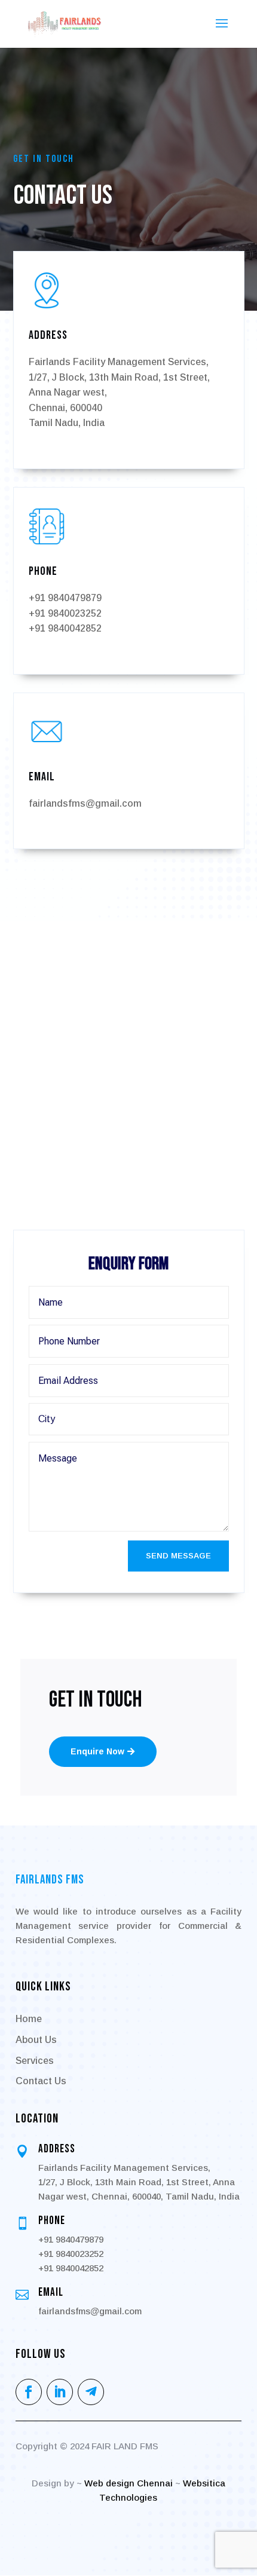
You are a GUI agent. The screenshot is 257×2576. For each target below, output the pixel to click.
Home (29, 2019)
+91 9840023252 (65, 613)
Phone (52, 2221)
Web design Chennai (128, 2483)
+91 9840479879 (65, 598)
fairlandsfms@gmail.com (85, 803)
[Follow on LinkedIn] (60, 2392)
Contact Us (41, 2081)
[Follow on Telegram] (91, 2392)
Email (51, 2292)
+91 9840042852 (65, 628)
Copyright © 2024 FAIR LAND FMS (87, 2446)
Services (35, 2061)
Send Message (178, 1556)
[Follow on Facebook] (29, 2392)
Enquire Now (97, 1751)
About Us (36, 2040)
